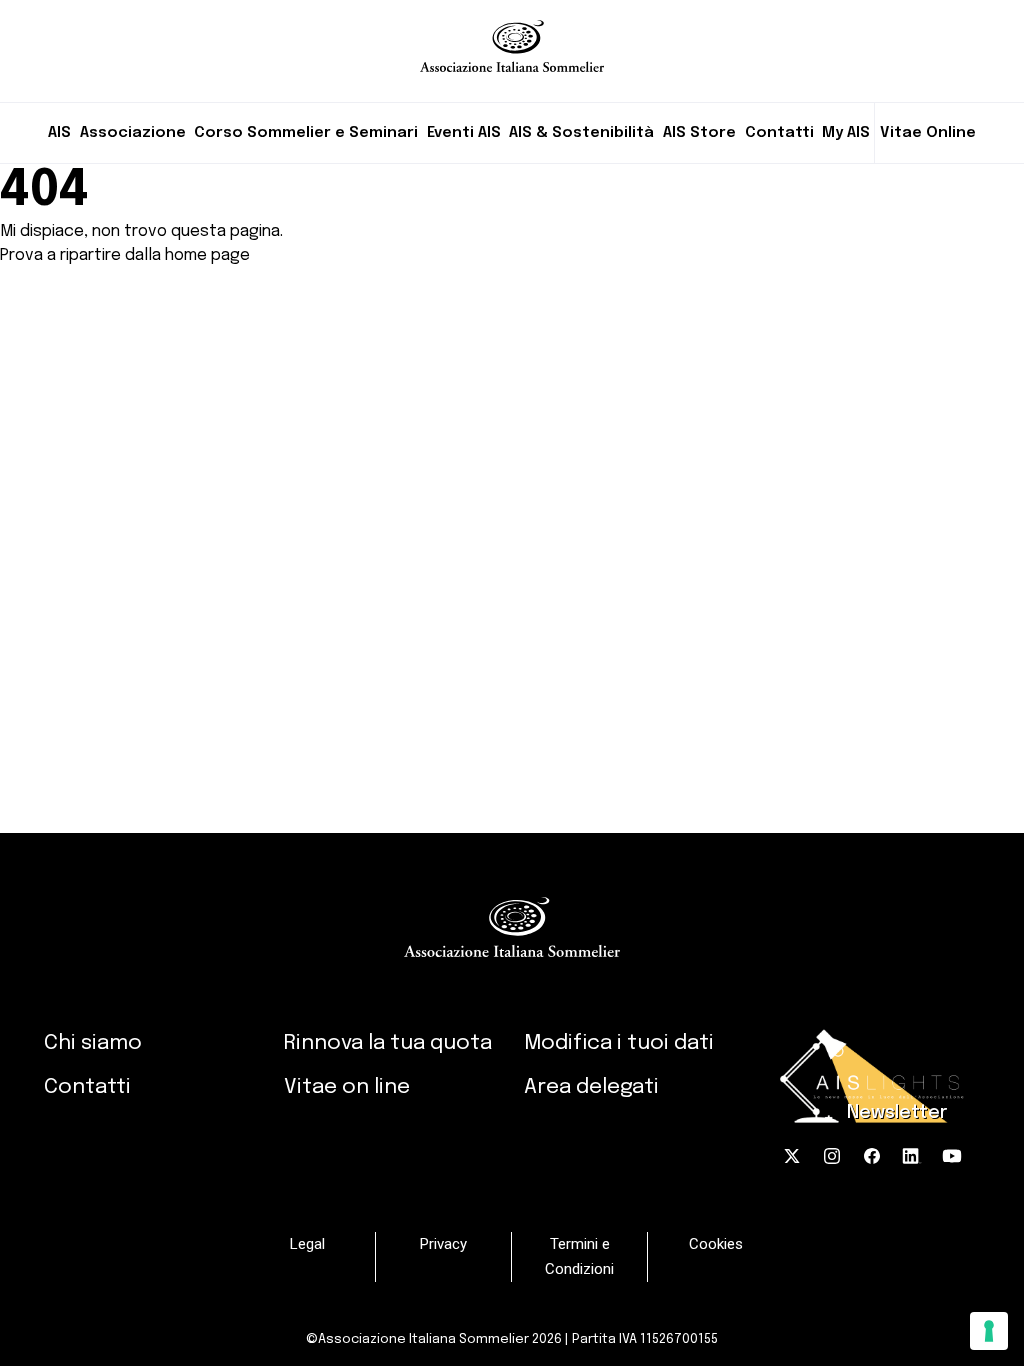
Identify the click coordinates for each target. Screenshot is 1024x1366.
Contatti (779, 133)
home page (207, 255)
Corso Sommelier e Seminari (306, 133)
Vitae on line (347, 1087)
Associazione (133, 133)
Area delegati (591, 1087)
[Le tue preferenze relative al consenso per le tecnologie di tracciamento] (989, 1331)
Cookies (716, 1244)
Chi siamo (93, 1043)
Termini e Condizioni (579, 1256)
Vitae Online (928, 133)
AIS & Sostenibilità (581, 133)
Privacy (443, 1244)
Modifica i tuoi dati (619, 1043)
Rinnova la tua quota (388, 1043)
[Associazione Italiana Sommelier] (512, 36)
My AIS (846, 133)
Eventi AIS (464, 133)
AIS (59, 133)
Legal (307, 1244)
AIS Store (699, 133)
